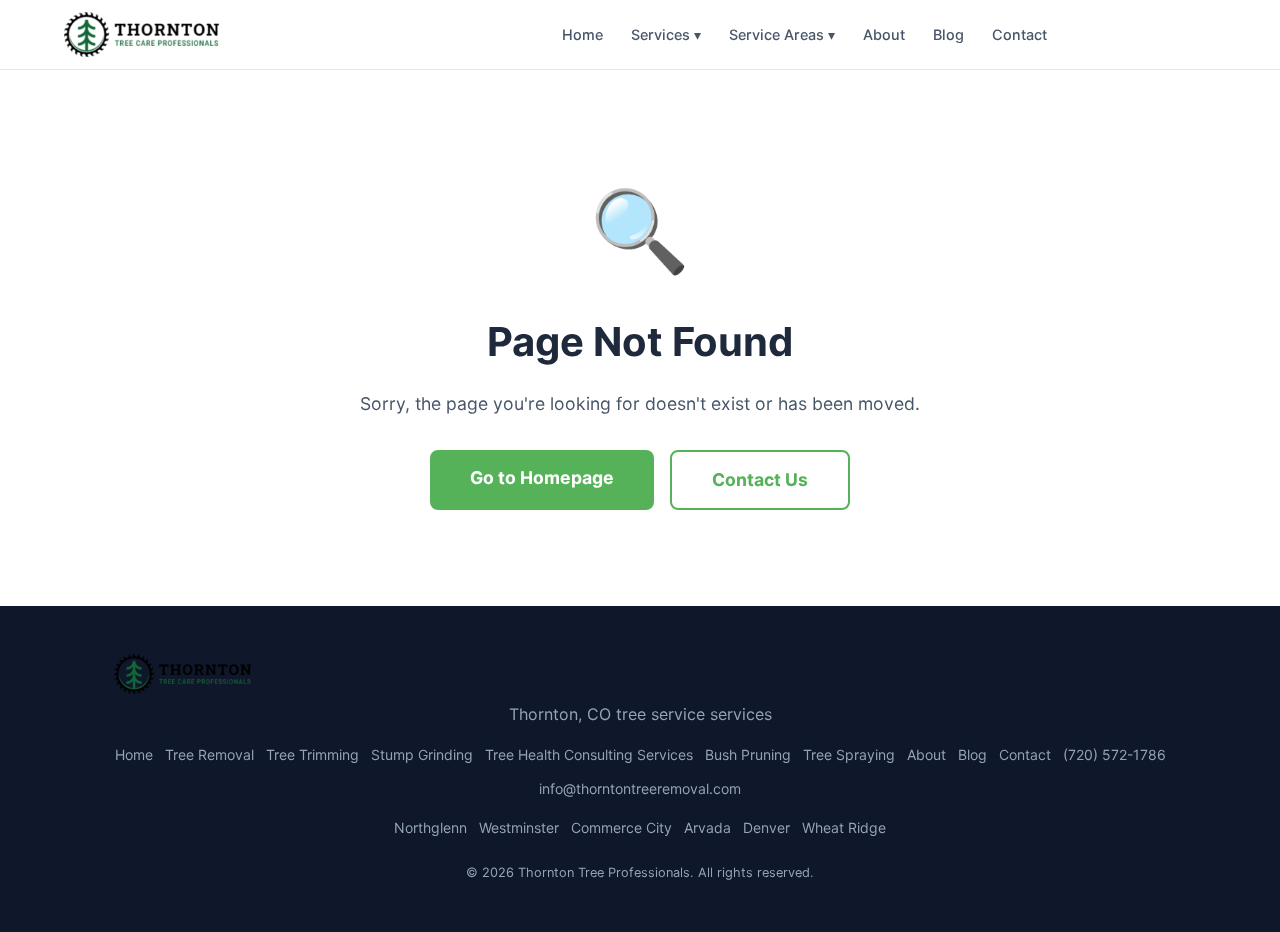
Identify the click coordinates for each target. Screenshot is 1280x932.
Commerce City (621, 827)
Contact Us (760, 479)
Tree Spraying (849, 754)
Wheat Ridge (844, 827)
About (884, 34)
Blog (948, 34)
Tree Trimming (312, 754)
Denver (766, 827)
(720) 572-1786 (1139, 34)
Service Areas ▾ (782, 34)
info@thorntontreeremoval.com (640, 788)
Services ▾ (666, 34)
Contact (1019, 34)
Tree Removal (209, 754)
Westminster (519, 827)
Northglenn (430, 827)
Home (582, 34)
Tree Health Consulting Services (589, 754)
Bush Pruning (748, 754)
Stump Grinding (422, 754)
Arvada (707, 827)
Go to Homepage (542, 477)
